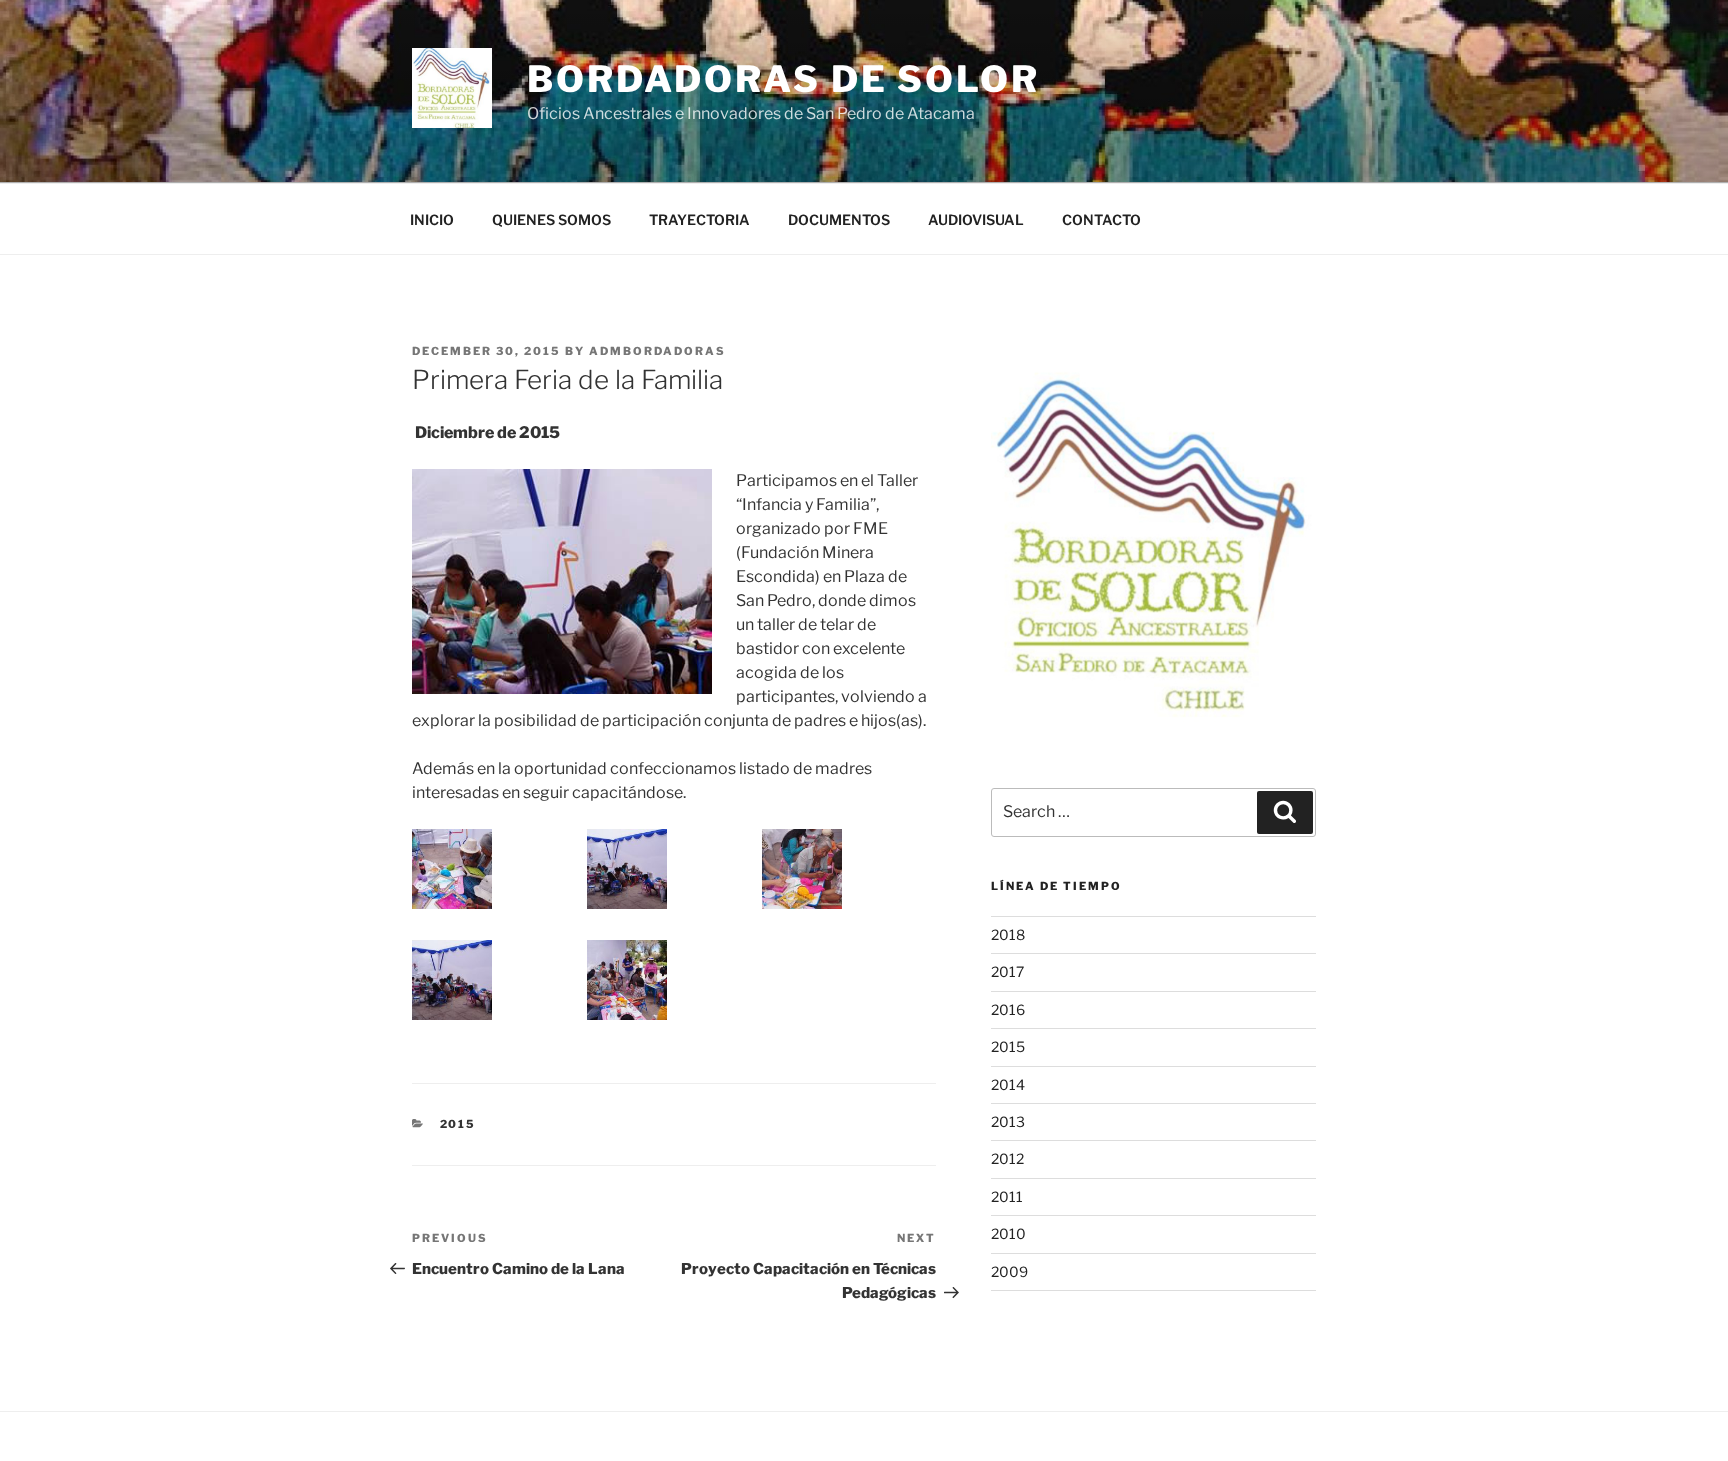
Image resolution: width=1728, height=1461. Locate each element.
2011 (1007, 1196)
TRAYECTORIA (699, 219)
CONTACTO (1101, 219)
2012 (1007, 1158)
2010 (1008, 1233)
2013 (1008, 1121)
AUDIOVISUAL (976, 219)
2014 (1008, 1084)
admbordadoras (657, 351)
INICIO (432, 219)
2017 (1007, 971)
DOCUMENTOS (839, 219)
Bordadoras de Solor (783, 79)
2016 (1008, 1009)
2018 (1008, 934)
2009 (1009, 1271)
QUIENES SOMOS (551, 219)
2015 (458, 1124)
